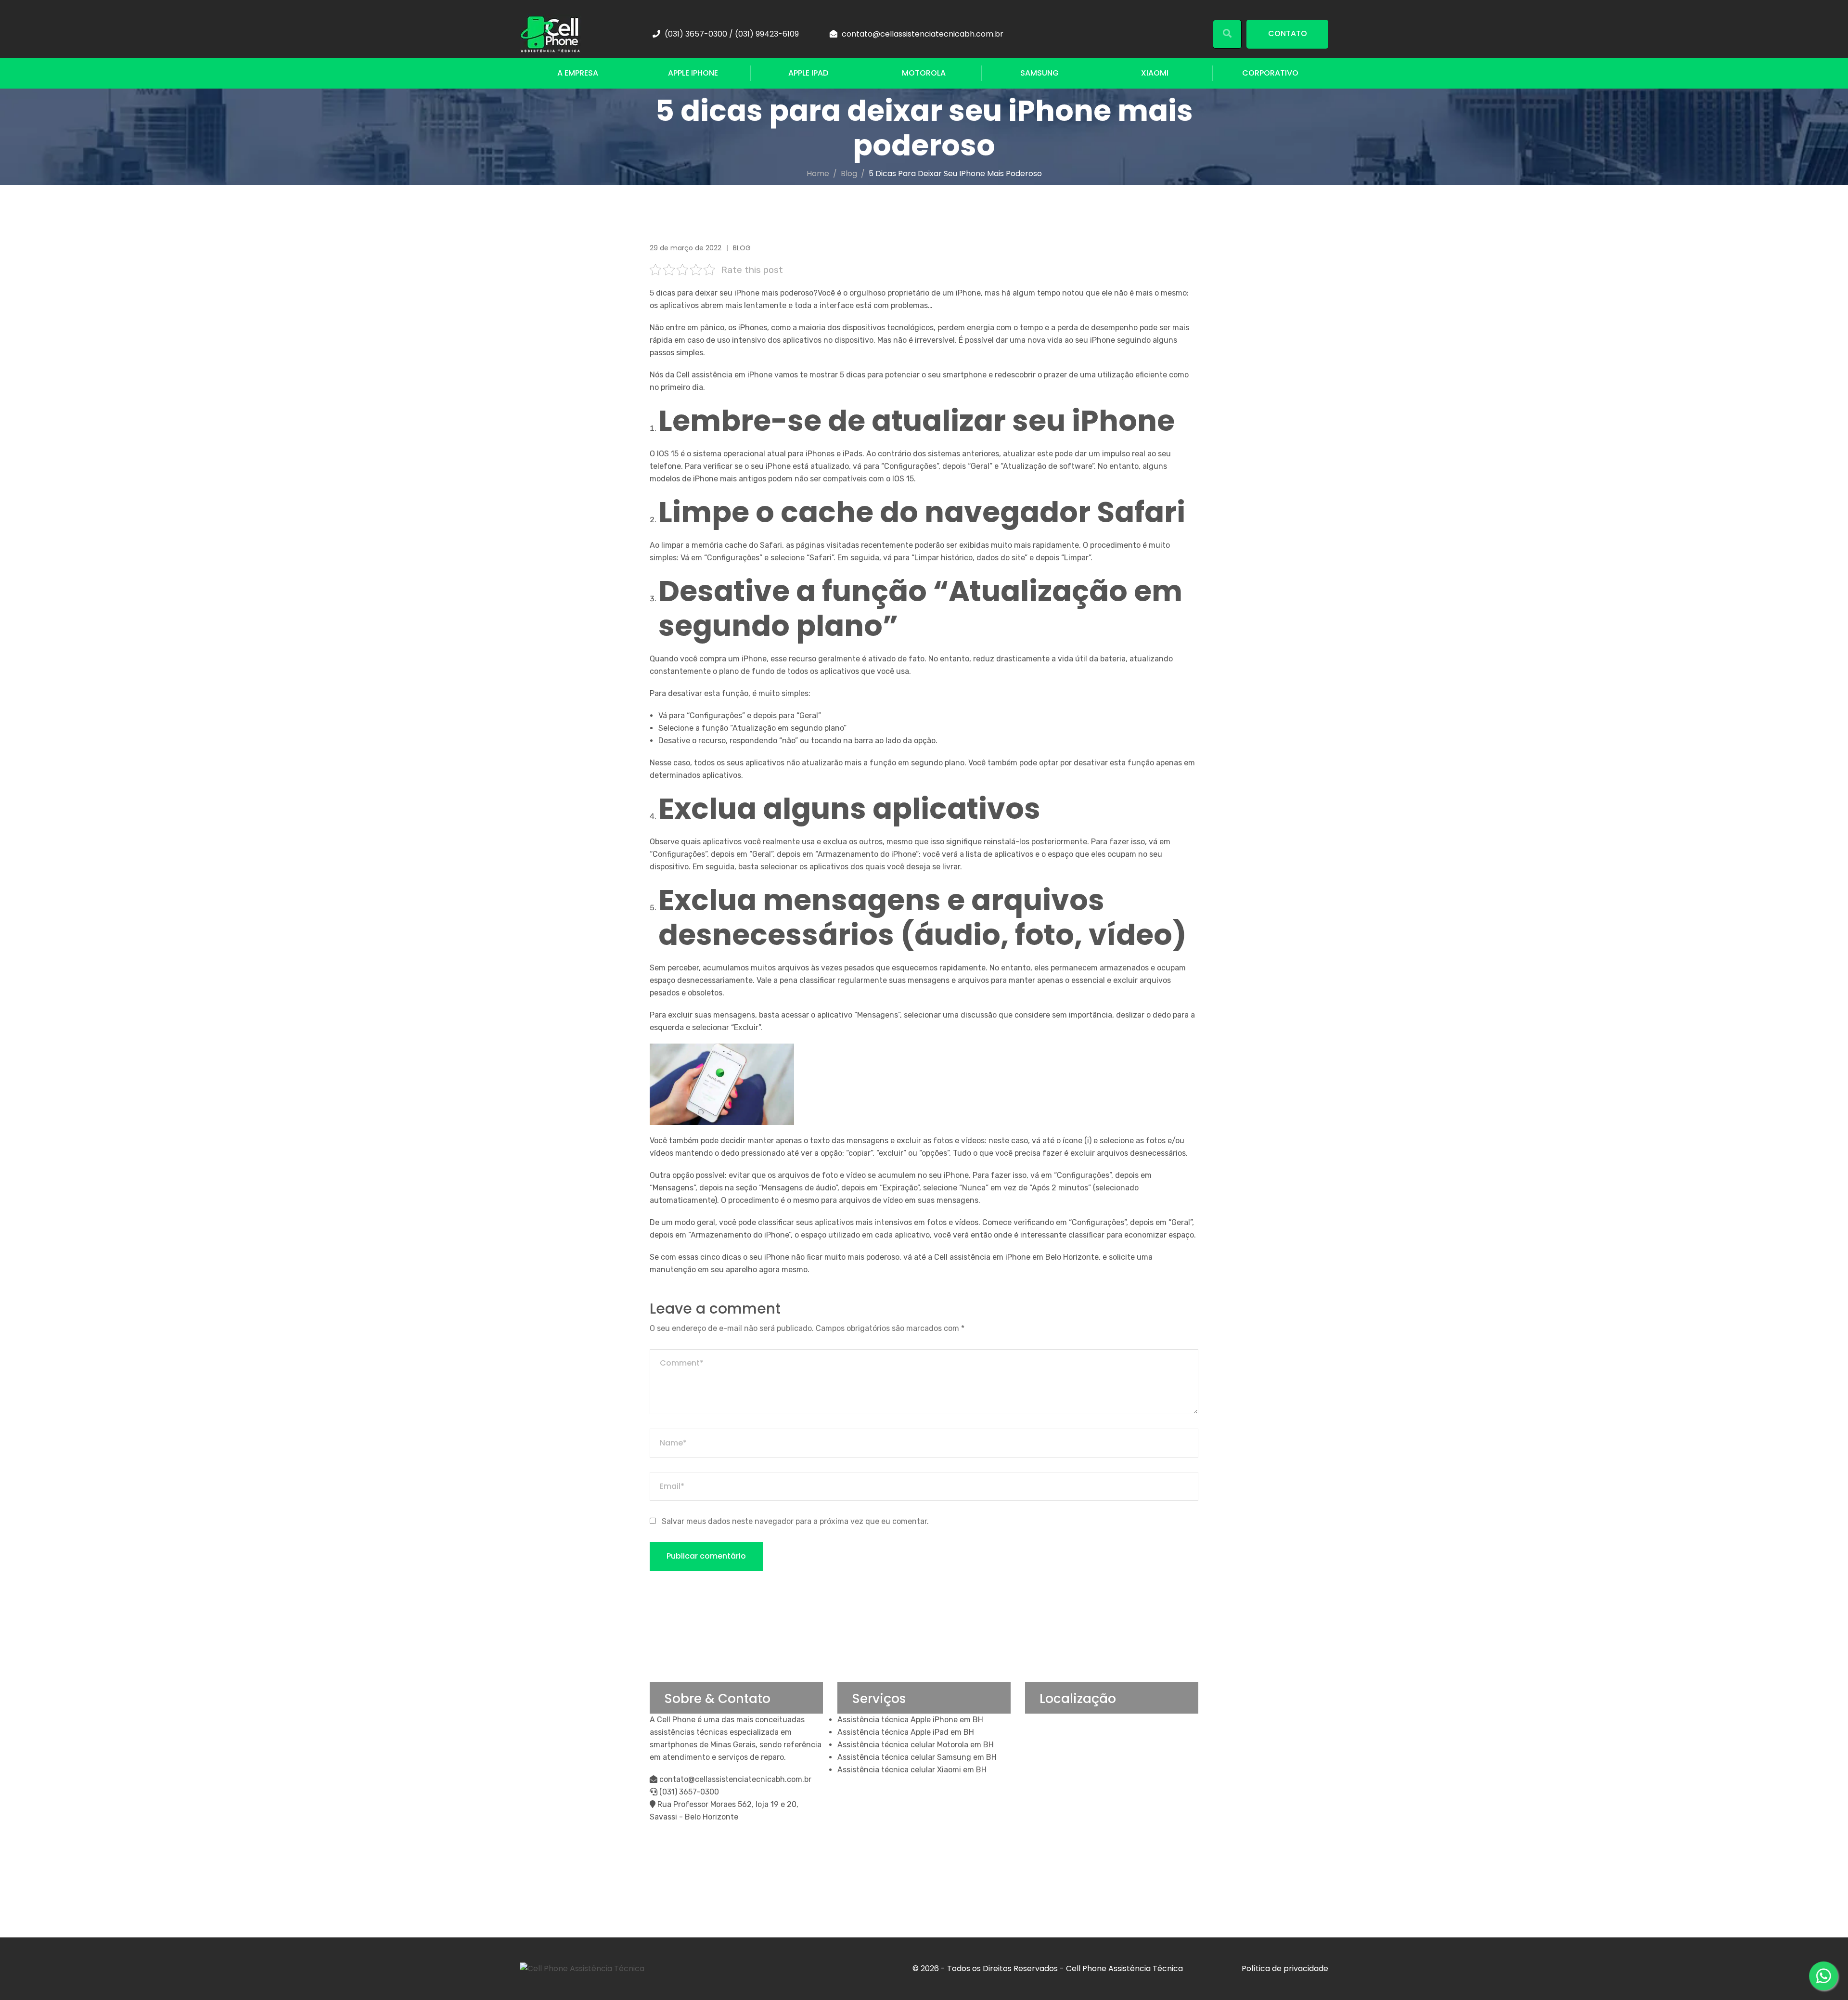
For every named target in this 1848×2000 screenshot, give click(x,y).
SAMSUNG (1039, 73)
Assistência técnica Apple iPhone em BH (910, 1720)
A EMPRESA (578, 73)
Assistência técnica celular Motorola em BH (916, 1745)
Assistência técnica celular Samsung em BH (917, 1757)
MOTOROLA (924, 73)
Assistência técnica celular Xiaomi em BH (912, 1770)
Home (818, 174)
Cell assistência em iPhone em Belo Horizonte (1015, 1257)
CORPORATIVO (1270, 73)
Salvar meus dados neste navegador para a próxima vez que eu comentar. (795, 1521)
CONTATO (1288, 33)
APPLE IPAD (808, 73)
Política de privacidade (1285, 1968)
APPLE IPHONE (693, 73)
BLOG (742, 248)
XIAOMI (1155, 73)
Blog (849, 174)
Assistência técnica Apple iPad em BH (906, 1732)
